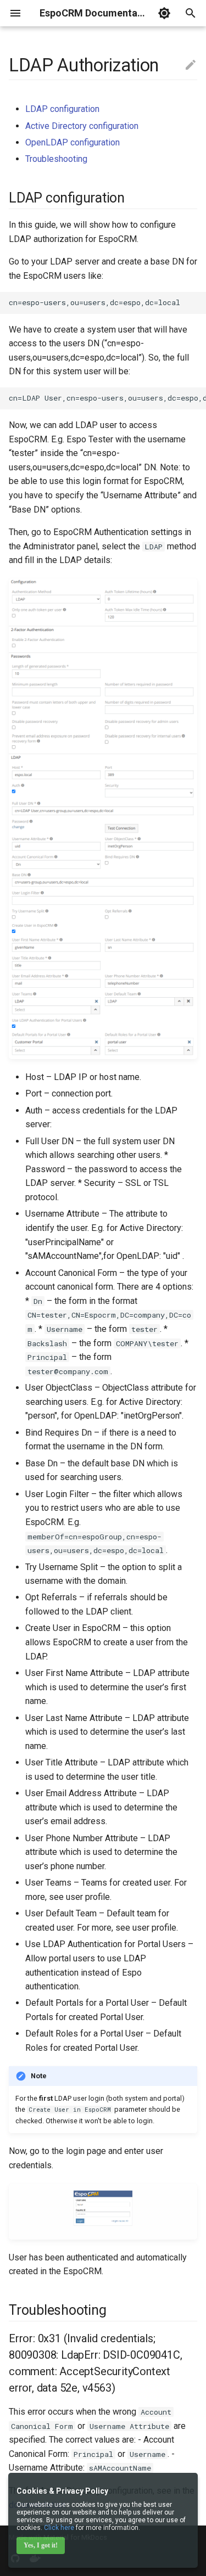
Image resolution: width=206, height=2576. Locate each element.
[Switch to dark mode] (164, 13)
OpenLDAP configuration (73, 142)
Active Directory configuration (82, 126)
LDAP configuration (62, 109)
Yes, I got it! (41, 2545)
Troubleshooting (56, 159)
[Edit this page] (191, 65)
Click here (59, 2528)
